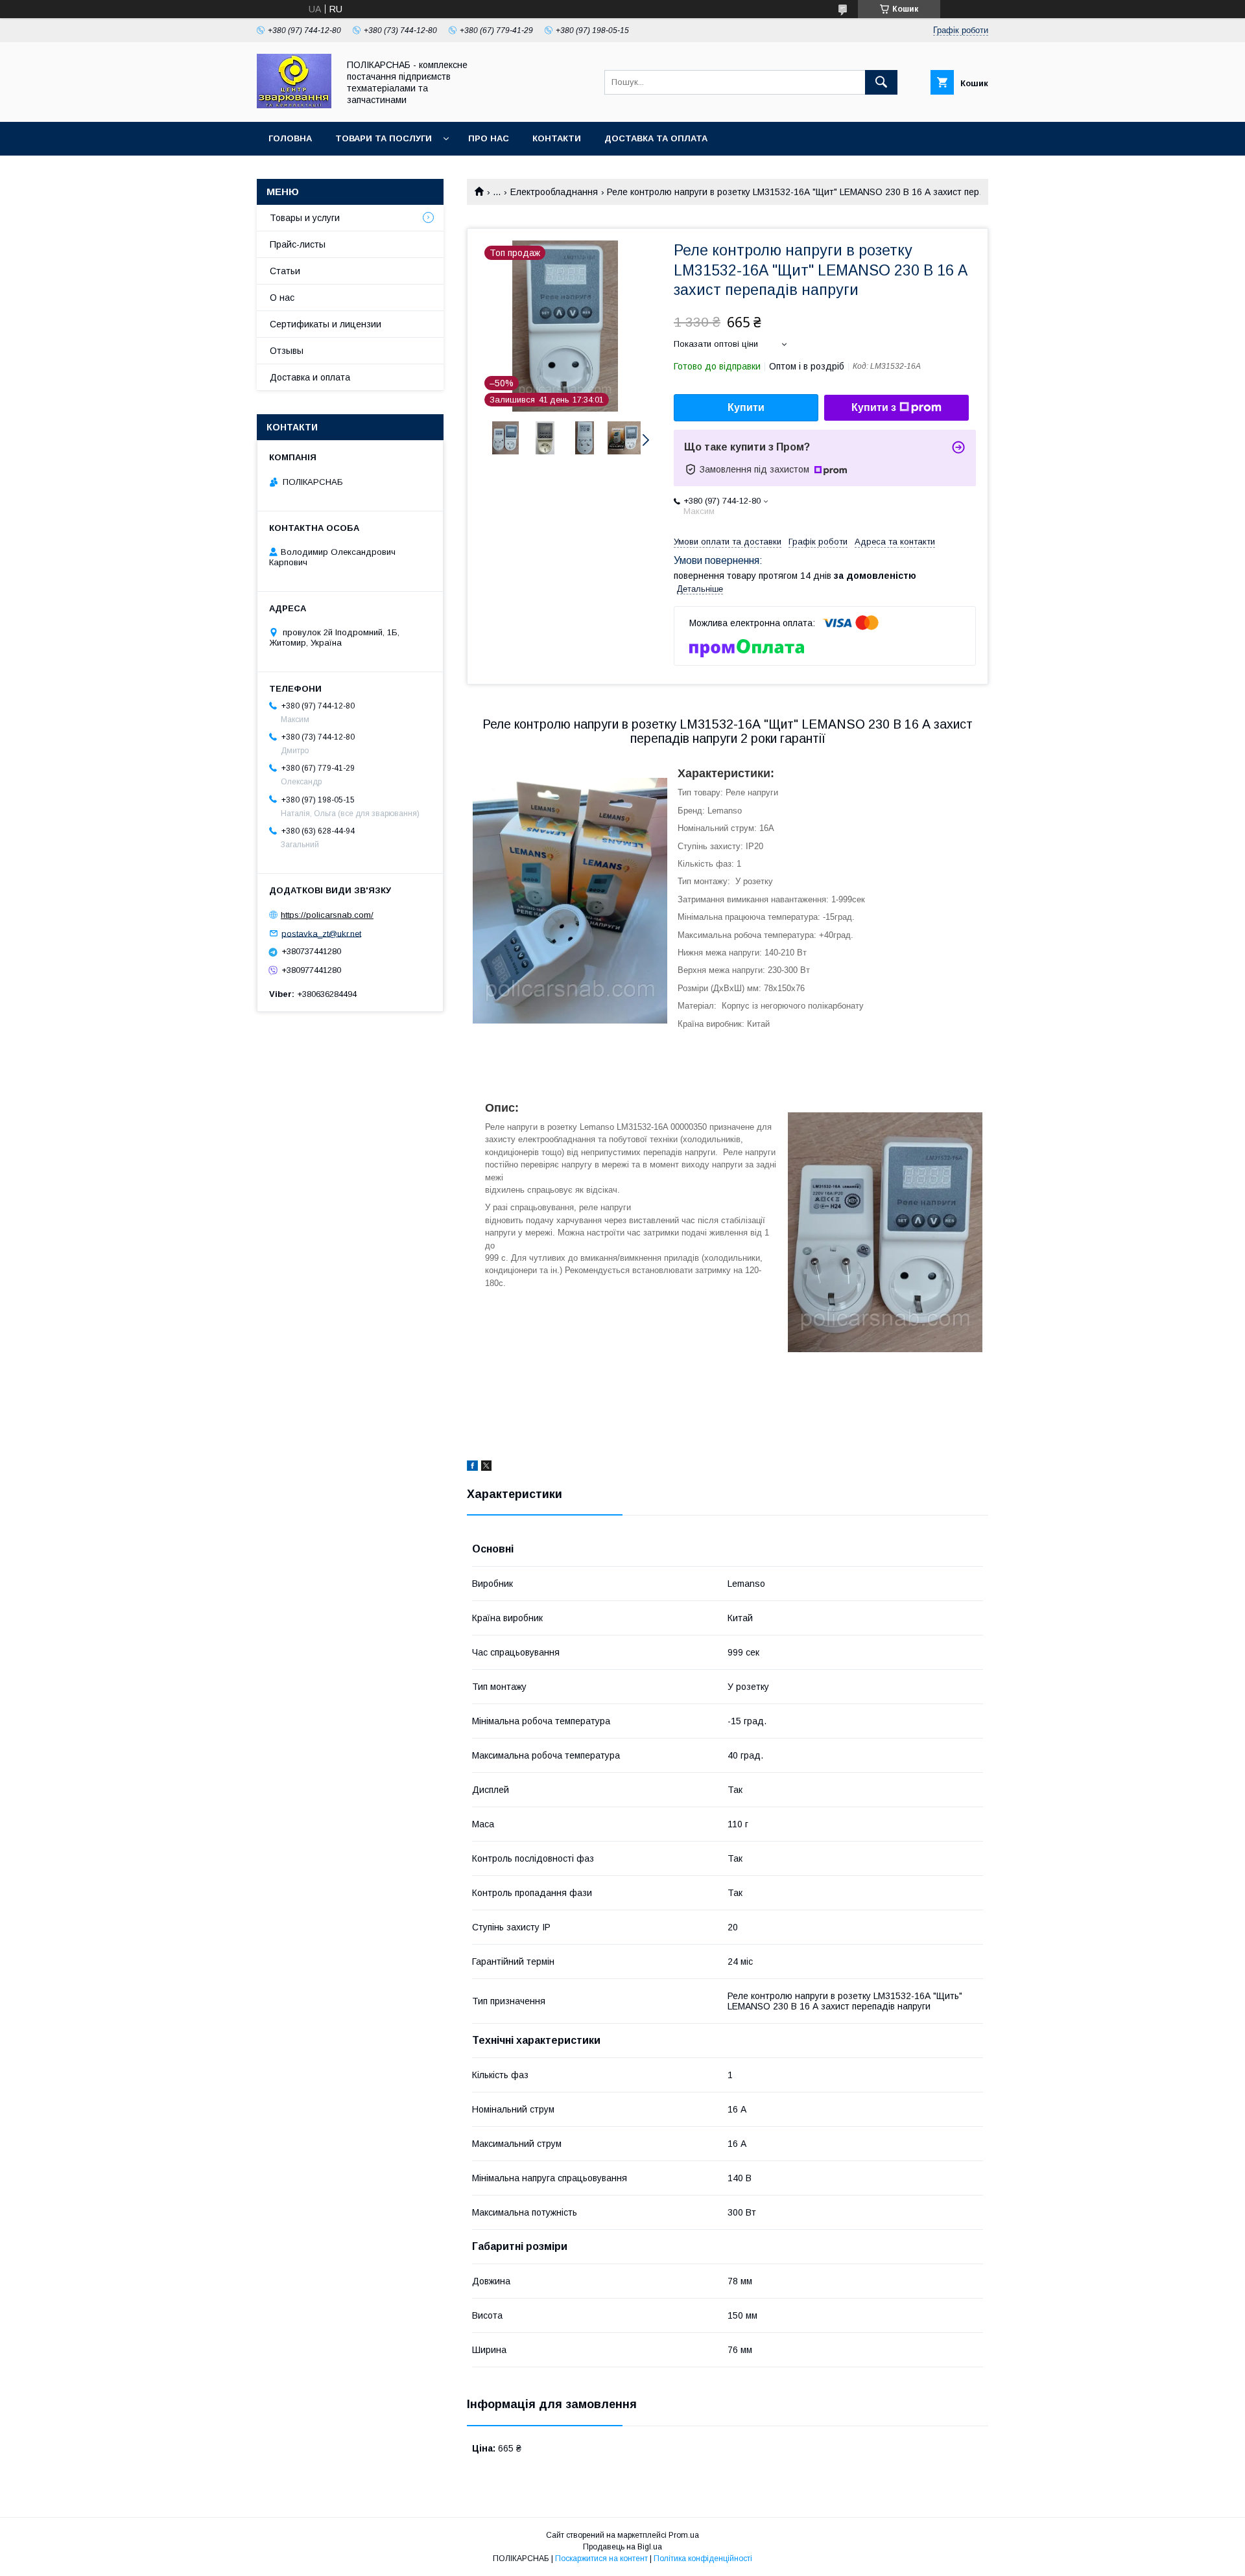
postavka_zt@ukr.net (321, 933)
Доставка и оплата (310, 377)
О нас (282, 298)
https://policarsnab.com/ (327, 915)
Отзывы (287, 351)
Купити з (874, 407)
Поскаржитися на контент (601, 2558)
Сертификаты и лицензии (326, 324)
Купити (746, 407)
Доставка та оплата (656, 138)
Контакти (557, 138)
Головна (290, 138)
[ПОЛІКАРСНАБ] (294, 105)
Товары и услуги (305, 218)
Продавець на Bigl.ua (622, 2547)
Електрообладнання (554, 192)
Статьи (285, 271)
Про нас (489, 138)
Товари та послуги (384, 138)
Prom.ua (684, 2535)
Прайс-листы (298, 244)
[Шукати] (881, 82)
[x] (486, 1468)
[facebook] (472, 1468)
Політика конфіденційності (703, 2558)
